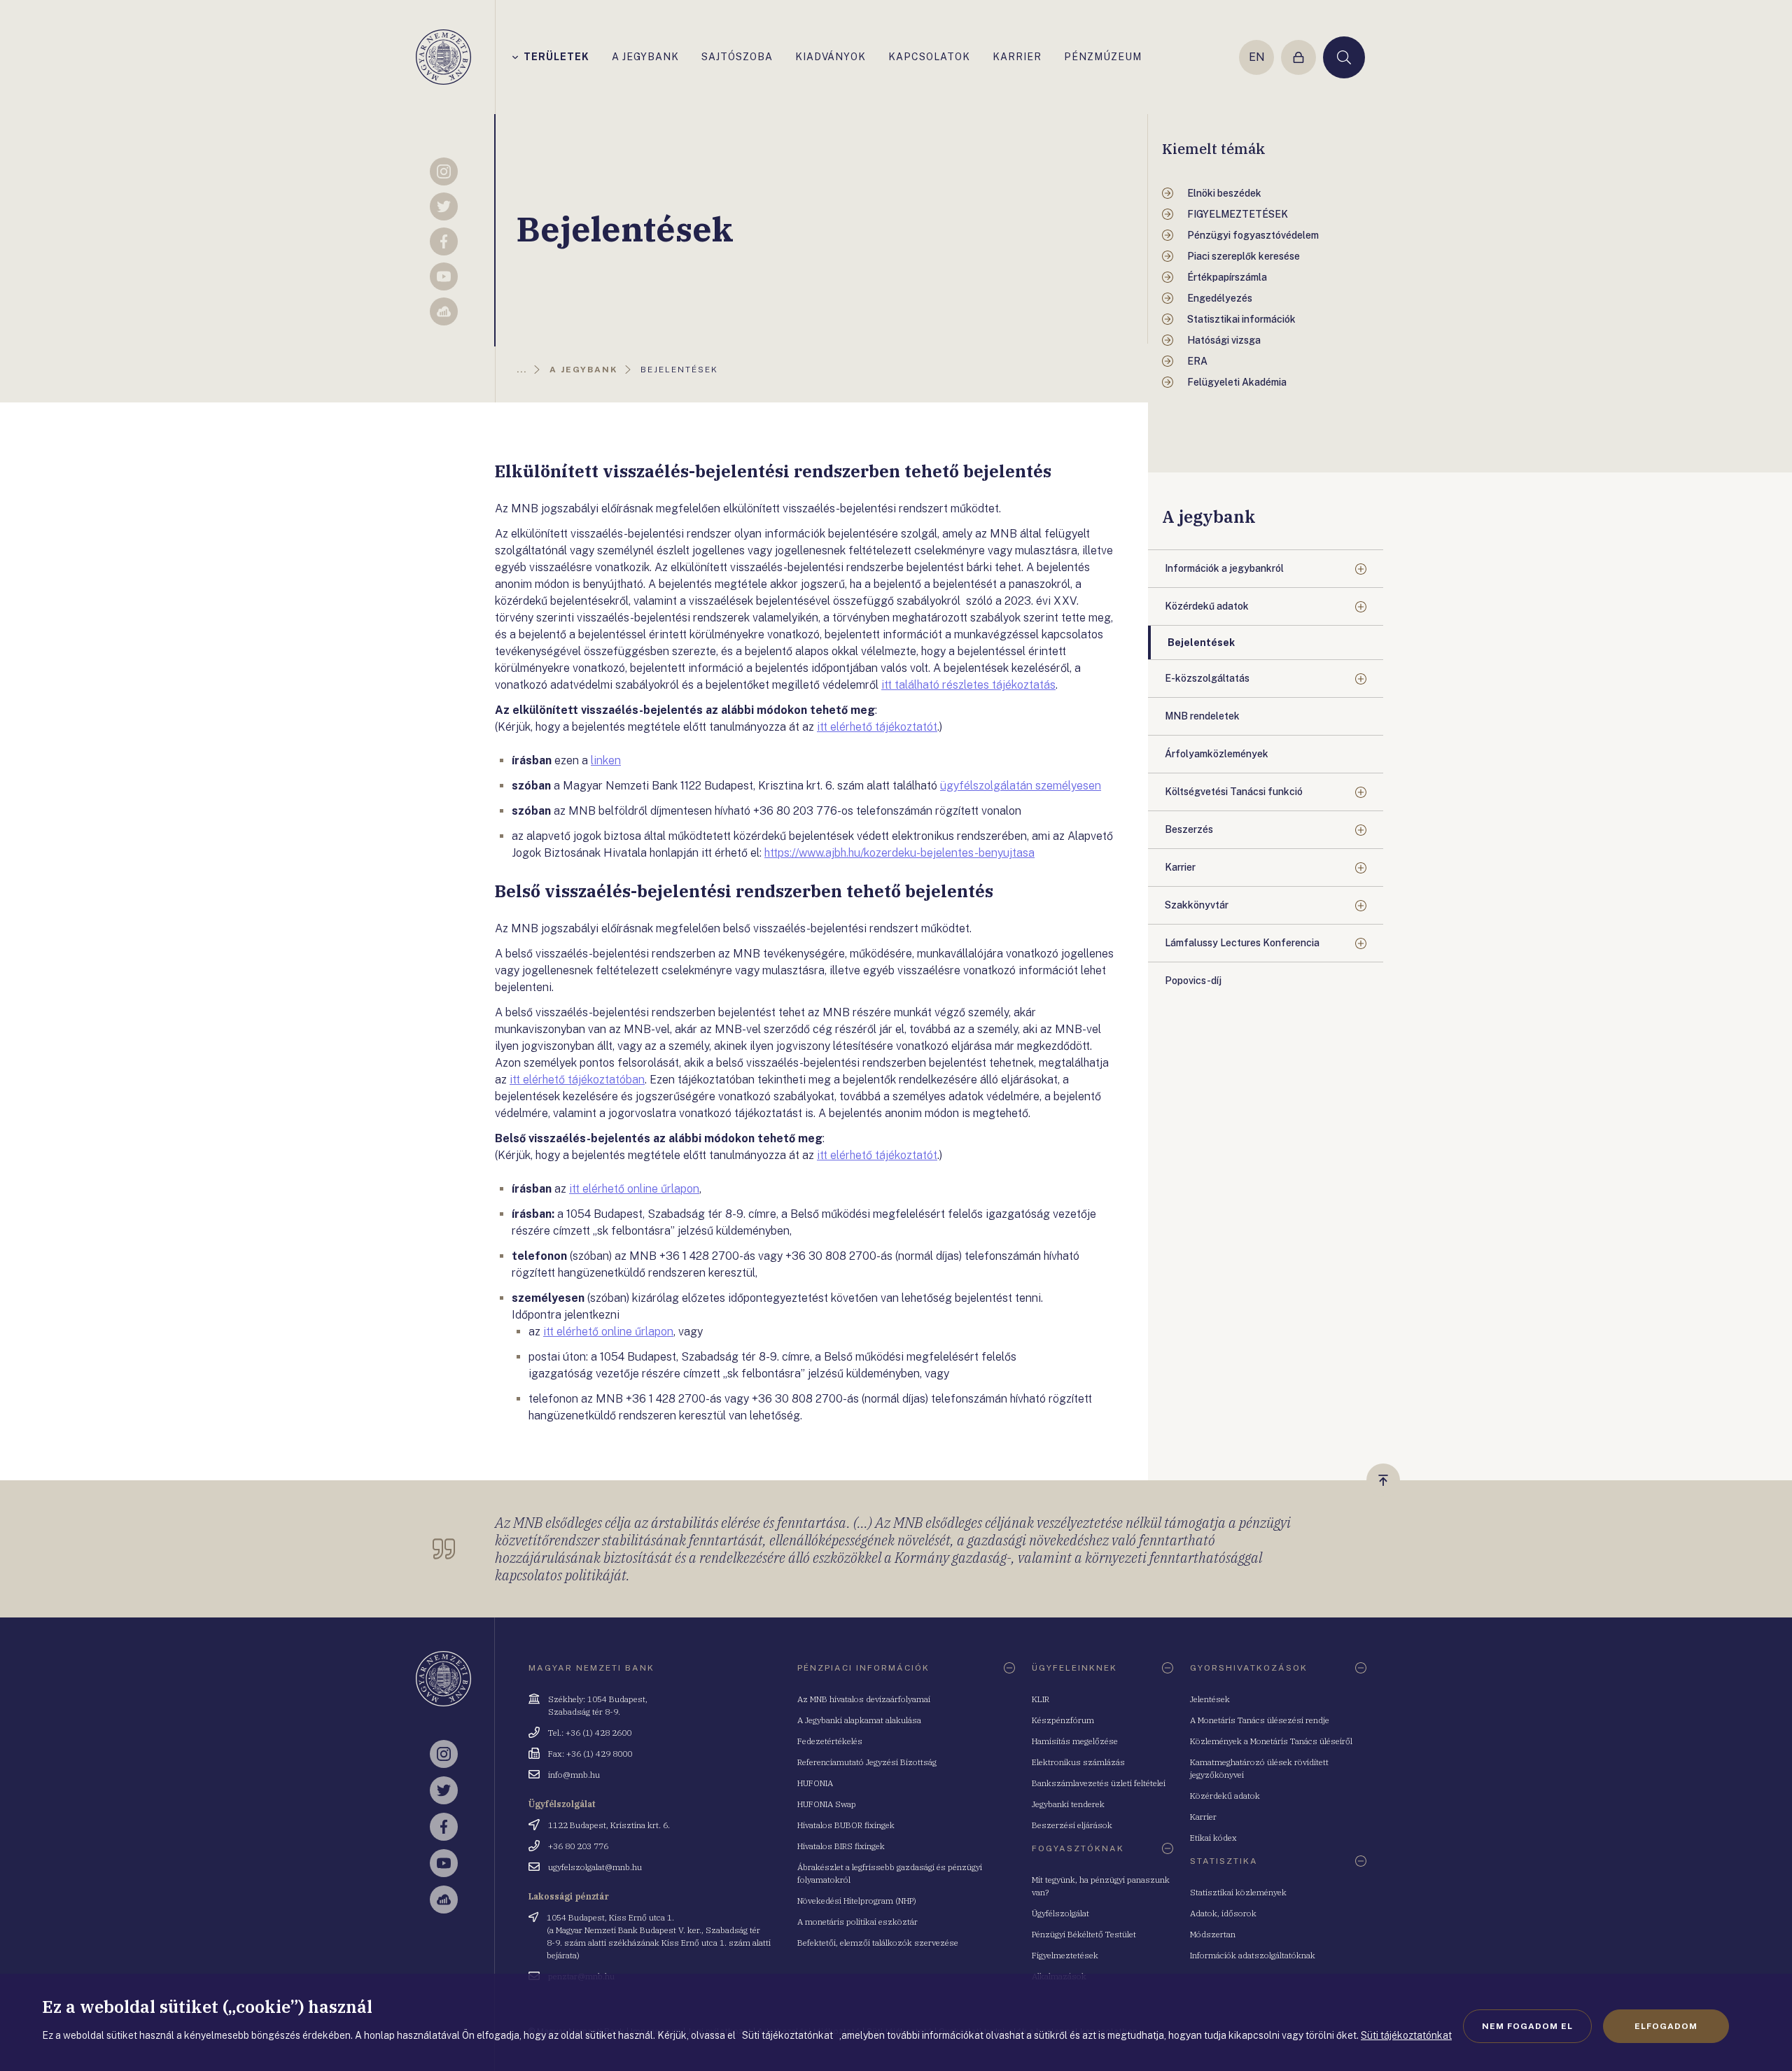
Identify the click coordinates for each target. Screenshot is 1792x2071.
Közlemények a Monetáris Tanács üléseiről (1271, 1741)
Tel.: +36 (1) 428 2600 (590, 1733)
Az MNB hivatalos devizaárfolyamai (864, 1699)
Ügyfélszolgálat (1060, 1913)
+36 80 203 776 (578, 1846)
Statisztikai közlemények (1238, 1892)
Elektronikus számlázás (1078, 1762)
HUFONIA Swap (827, 1804)
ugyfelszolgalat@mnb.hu (595, 1867)
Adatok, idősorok (1223, 1913)
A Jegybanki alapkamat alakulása (859, 1720)
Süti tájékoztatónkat (1406, 2035)
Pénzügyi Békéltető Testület (1084, 1934)
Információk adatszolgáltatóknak (1253, 1955)
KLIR (1041, 1699)
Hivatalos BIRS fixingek (841, 1846)
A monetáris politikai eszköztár (857, 1922)
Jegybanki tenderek (1068, 1804)
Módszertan (1213, 1934)
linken (606, 760)
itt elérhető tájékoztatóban (577, 1080)
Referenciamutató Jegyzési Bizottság (867, 1762)
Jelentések (1210, 1699)
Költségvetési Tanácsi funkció (1234, 792)
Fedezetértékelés (830, 1741)
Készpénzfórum (1063, 1720)
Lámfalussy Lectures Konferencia (1242, 943)
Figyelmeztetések (1065, 1955)
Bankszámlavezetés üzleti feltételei (1099, 1783)
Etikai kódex (1213, 1838)
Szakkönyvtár (1197, 905)
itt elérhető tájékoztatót (877, 727)
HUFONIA (815, 1783)
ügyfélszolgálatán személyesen (1021, 786)
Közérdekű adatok (1207, 606)
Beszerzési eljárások (1072, 1825)
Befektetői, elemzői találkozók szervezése (878, 1943)
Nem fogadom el (1527, 2026)
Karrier (1180, 867)
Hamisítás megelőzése (1075, 1741)
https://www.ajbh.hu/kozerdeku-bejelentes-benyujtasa (899, 853)
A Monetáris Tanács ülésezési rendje (1260, 1720)
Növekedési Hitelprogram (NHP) (857, 1901)
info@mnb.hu (574, 1775)
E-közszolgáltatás (1207, 678)
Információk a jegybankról (1224, 568)
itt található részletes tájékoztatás (968, 685)
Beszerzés (1189, 829)
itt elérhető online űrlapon (634, 1189)
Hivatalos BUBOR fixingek (846, 1825)
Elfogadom (1666, 2026)
